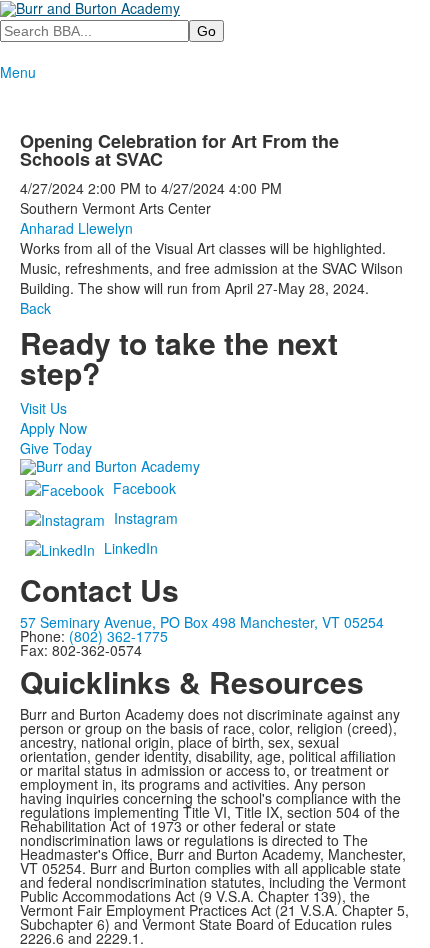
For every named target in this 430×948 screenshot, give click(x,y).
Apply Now (53, 428)
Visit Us (43, 408)
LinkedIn (131, 548)
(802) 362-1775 (118, 636)
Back (35, 308)
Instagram (146, 518)
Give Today (56, 448)
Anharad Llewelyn (76, 228)
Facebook (144, 488)
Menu (18, 72)
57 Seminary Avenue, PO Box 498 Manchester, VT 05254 (202, 622)
